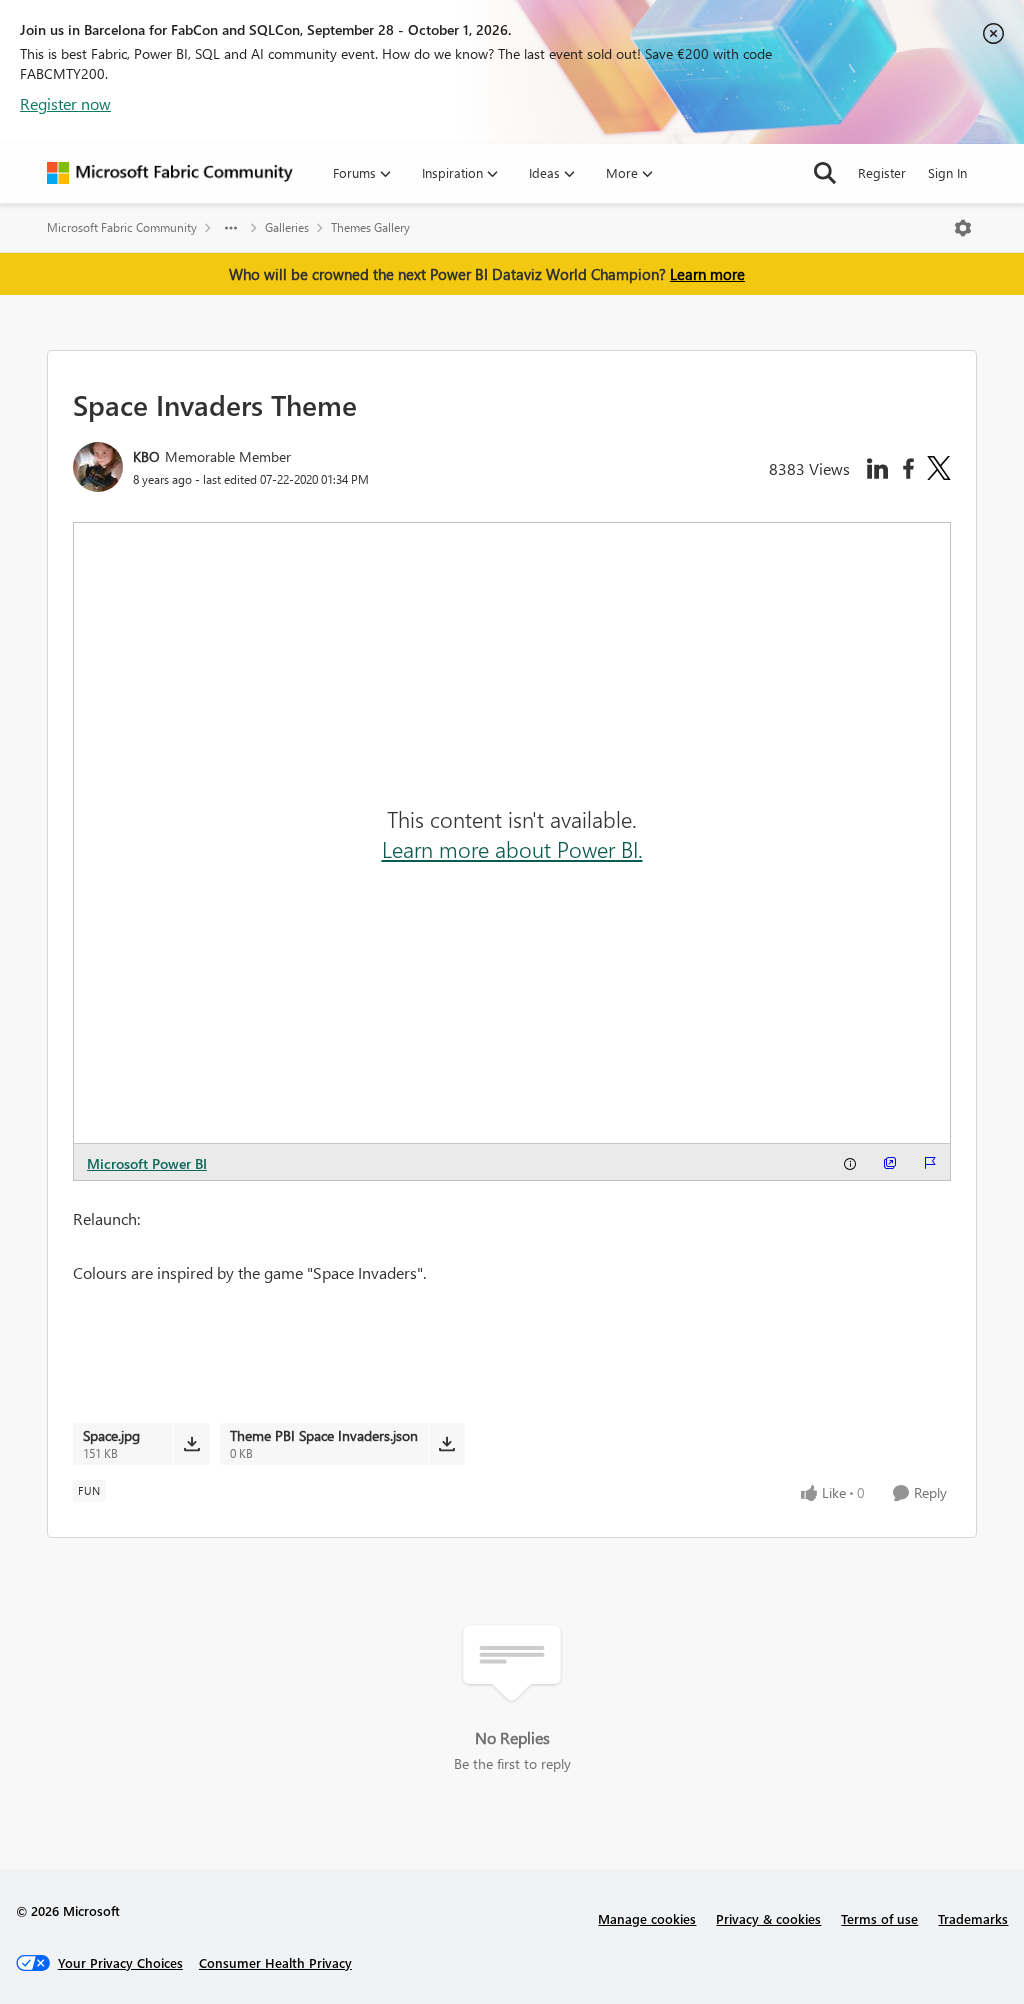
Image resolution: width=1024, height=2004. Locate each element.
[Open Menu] (963, 228)
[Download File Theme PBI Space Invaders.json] (446, 1444)
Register (882, 172)
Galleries (287, 227)
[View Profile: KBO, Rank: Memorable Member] (98, 467)
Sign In (947, 172)
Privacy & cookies (768, 1918)
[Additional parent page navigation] (231, 228)
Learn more (707, 274)
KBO (146, 456)
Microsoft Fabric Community (122, 227)
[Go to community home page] (170, 173)
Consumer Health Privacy (275, 1962)
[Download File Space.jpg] (191, 1444)
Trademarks (973, 1918)
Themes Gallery (370, 227)
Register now (65, 103)
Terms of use (879, 1918)
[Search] (825, 173)
